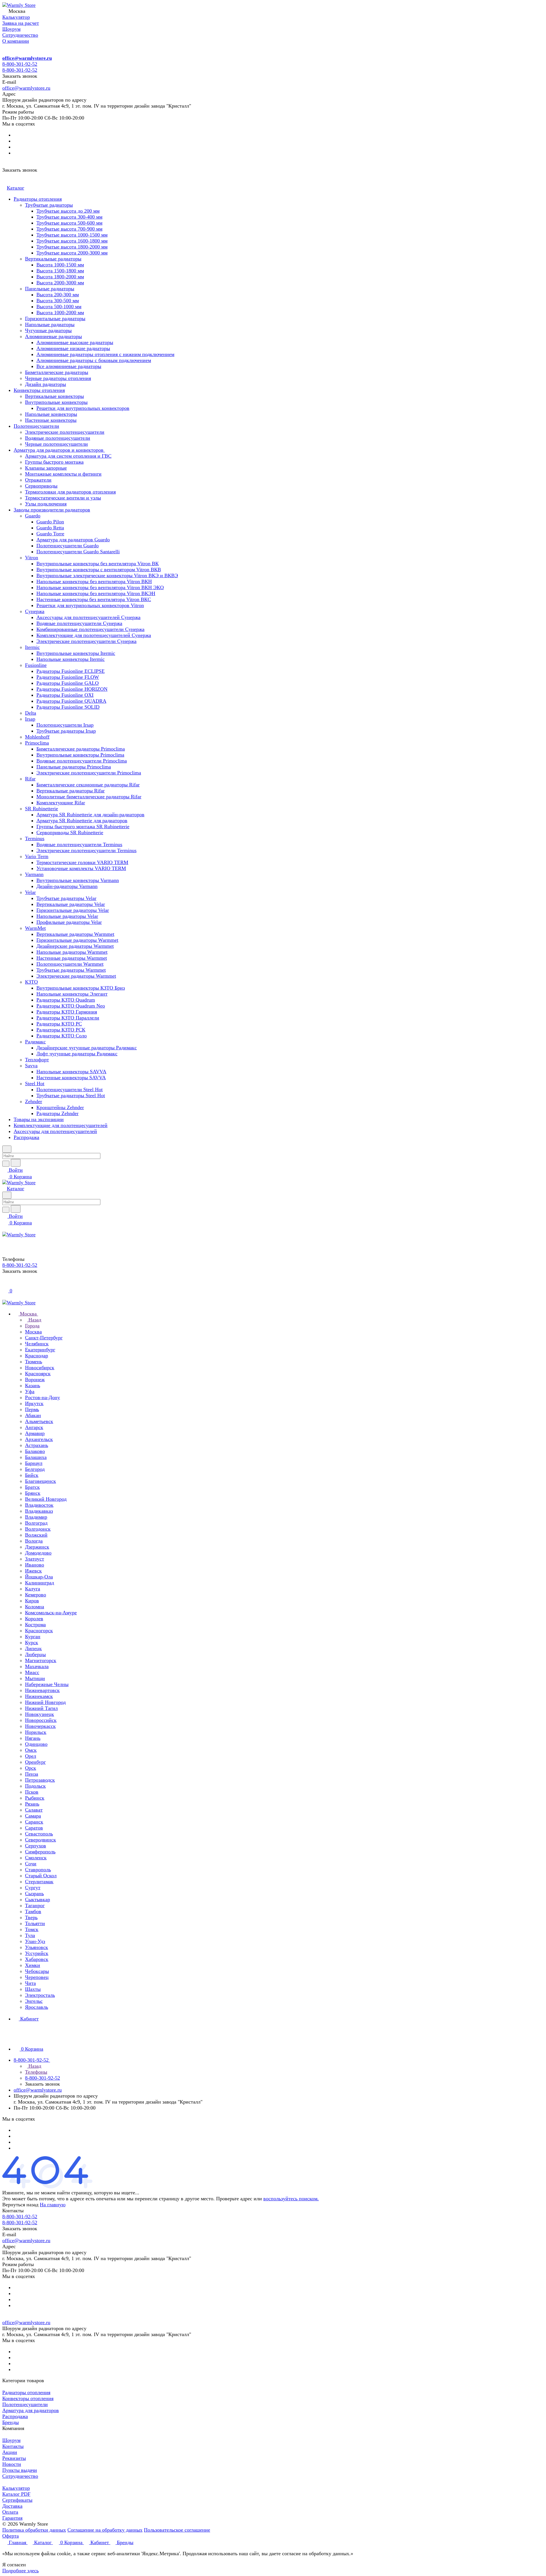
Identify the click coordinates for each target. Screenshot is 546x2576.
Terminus (35, 838)
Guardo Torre (50, 534)
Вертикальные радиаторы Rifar (71, 791)
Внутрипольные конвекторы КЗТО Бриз (81, 988)
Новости (12, 2464)
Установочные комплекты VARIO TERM (81, 868)
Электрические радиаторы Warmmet (76, 976)
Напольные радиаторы (50, 324)
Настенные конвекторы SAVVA (71, 1078)
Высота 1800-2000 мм (60, 277)
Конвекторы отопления (39, 390)
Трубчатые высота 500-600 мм (69, 223)
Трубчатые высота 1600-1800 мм (72, 241)
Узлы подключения (46, 504)
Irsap (30, 719)
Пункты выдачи (20, 2470)
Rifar (30, 779)
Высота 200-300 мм (58, 295)
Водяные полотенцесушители (58, 438)
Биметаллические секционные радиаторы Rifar (88, 785)
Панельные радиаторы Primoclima (74, 767)
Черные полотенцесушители (56, 444)
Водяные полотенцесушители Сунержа (79, 623)
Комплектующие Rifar (61, 803)
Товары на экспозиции (39, 1119)
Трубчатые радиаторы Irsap (66, 731)
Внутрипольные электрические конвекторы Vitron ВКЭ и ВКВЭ (107, 575)
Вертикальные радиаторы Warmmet (75, 934)
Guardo (33, 516)
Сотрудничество (20, 2476)
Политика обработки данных (34, 2530)
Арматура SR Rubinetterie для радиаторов (82, 821)
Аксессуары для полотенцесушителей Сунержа (88, 617)
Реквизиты (14, 2458)
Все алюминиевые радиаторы (69, 366)
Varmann (34, 874)
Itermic (32, 647)
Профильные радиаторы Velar (69, 922)
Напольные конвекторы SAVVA (71, 1072)
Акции (10, 2452)
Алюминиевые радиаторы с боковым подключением (94, 360)
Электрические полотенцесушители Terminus (86, 850)
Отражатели (38, 480)
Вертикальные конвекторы (54, 396)
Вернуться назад (20, 2205)
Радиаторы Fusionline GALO (68, 683)
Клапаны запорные (46, 468)
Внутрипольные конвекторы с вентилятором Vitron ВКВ (99, 570)
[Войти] (5, 1284)
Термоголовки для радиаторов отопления (70, 492)
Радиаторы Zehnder (57, 1113)
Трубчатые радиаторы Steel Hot (71, 1095)
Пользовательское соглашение (177, 2530)
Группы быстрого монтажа (54, 462)
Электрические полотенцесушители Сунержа (86, 641)
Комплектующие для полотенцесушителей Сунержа (94, 635)
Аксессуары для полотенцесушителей (55, 1131)
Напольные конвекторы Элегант (72, 994)
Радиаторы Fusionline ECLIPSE (71, 671)
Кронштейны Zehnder (60, 1107)
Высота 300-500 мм (58, 301)
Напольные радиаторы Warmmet (72, 952)
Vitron (32, 558)
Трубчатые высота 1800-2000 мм (72, 247)
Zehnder (34, 1101)
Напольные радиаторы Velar (67, 916)
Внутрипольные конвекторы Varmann (78, 880)
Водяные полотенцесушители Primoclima (82, 761)
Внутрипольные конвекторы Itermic (76, 653)
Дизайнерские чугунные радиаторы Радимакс (87, 1048)
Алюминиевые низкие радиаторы (73, 348)
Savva (31, 1066)
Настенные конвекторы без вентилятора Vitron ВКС (94, 599)
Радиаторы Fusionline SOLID (68, 707)
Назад (34, 1320)
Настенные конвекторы (51, 420)
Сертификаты (17, 2500)
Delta (31, 713)
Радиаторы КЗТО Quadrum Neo (71, 1006)
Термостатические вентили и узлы (63, 498)
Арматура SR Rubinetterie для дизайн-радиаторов (90, 815)
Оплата (10, 2512)
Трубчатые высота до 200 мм (68, 211)
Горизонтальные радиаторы (55, 318)
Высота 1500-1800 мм (60, 271)
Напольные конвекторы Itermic (71, 659)
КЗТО (31, 982)
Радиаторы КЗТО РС (59, 1024)
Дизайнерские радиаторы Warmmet (75, 946)
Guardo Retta (50, 528)
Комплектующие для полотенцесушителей (61, 1125)
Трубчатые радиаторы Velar (66, 898)
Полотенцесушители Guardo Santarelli (78, 552)
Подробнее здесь (20, 2571)
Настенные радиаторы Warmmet (72, 958)
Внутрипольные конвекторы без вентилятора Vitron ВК (98, 564)
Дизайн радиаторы (45, 384)
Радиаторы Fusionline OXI (65, 695)
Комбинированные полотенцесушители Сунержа (90, 629)
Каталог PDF (16, 2494)
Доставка (12, 2506)
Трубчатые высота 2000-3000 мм (72, 253)
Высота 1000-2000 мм (60, 313)
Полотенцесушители (36, 426)
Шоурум (11, 2440)
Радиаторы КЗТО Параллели (68, 1018)
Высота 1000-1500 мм (60, 265)
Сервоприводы (41, 486)
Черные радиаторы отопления (58, 378)
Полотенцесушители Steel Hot (70, 1089)
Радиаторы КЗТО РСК (61, 1030)
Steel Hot (35, 1084)
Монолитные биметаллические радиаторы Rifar (89, 797)
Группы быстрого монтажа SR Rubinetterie (83, 827)
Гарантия (12, 2518)
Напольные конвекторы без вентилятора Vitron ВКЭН (96, 593)
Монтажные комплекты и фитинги (63, 474)
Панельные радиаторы (50, 289)
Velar (30, 892)
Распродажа (26, 1137)
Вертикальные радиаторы (53, 259)
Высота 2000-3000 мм (60, 283)
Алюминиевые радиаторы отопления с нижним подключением (105, 354)
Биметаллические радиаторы (57, 372)
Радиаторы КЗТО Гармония (67, 1012)
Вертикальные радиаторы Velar (71, 904)
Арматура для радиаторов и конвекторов (59, 450)
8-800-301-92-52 (20, 64)
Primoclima (37, 743)
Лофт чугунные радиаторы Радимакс (77, 1054)
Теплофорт (37, 1060)
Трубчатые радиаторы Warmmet (71, 970)
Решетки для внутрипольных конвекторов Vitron (90, 605)
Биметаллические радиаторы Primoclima (81, 749)
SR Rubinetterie (42, 809)
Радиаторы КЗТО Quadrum (66, 1000)
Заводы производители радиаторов (52, 510)
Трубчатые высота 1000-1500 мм (72, 235)
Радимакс (35, 1042)
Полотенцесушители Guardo (68, 546)
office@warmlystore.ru (27, 58)
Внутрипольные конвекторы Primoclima (80, 755)
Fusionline (36, 665)
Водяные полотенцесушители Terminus (79, 844)
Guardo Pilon (50, 522)
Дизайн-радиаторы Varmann (67, 886)
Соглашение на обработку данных (105, 2530)
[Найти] (16, 1163)
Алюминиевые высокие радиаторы (75, 342)
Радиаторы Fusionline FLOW (68, 677)
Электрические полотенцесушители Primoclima (89, 773)
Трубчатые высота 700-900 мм (69, 229)
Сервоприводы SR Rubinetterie (70, 832)
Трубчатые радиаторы (49, 205)
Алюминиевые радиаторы (53, 336)
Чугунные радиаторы (48, 330)
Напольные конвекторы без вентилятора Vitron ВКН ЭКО (100, 587)
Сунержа (35, 611)
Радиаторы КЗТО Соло (62, 1036)
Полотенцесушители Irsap (65, 725)
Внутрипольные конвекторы (56, 402)
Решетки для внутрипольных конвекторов (83, 408)
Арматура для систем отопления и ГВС (68, 456)
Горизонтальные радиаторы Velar (73, 910)
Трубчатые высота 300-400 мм (69, 217)
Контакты (13, 2446)
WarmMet (35, 928)
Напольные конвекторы (51, 414)
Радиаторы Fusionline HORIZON (72, 689)
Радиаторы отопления (38, 199)
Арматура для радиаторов (31, 2410)
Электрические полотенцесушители (65, 432)
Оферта (11, 2536)
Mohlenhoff (37, 737)
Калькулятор (16, 2488)
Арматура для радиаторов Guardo (73, 540)
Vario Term (37, 856)
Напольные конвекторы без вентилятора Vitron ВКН (94, 581)
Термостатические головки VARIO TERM (82, 862)
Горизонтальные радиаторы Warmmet (77, 940)
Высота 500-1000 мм (59, 307)
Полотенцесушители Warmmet (70, 964)
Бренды (11, 2422)
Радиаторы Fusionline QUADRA (71, 701)
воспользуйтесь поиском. (291, 2199)
